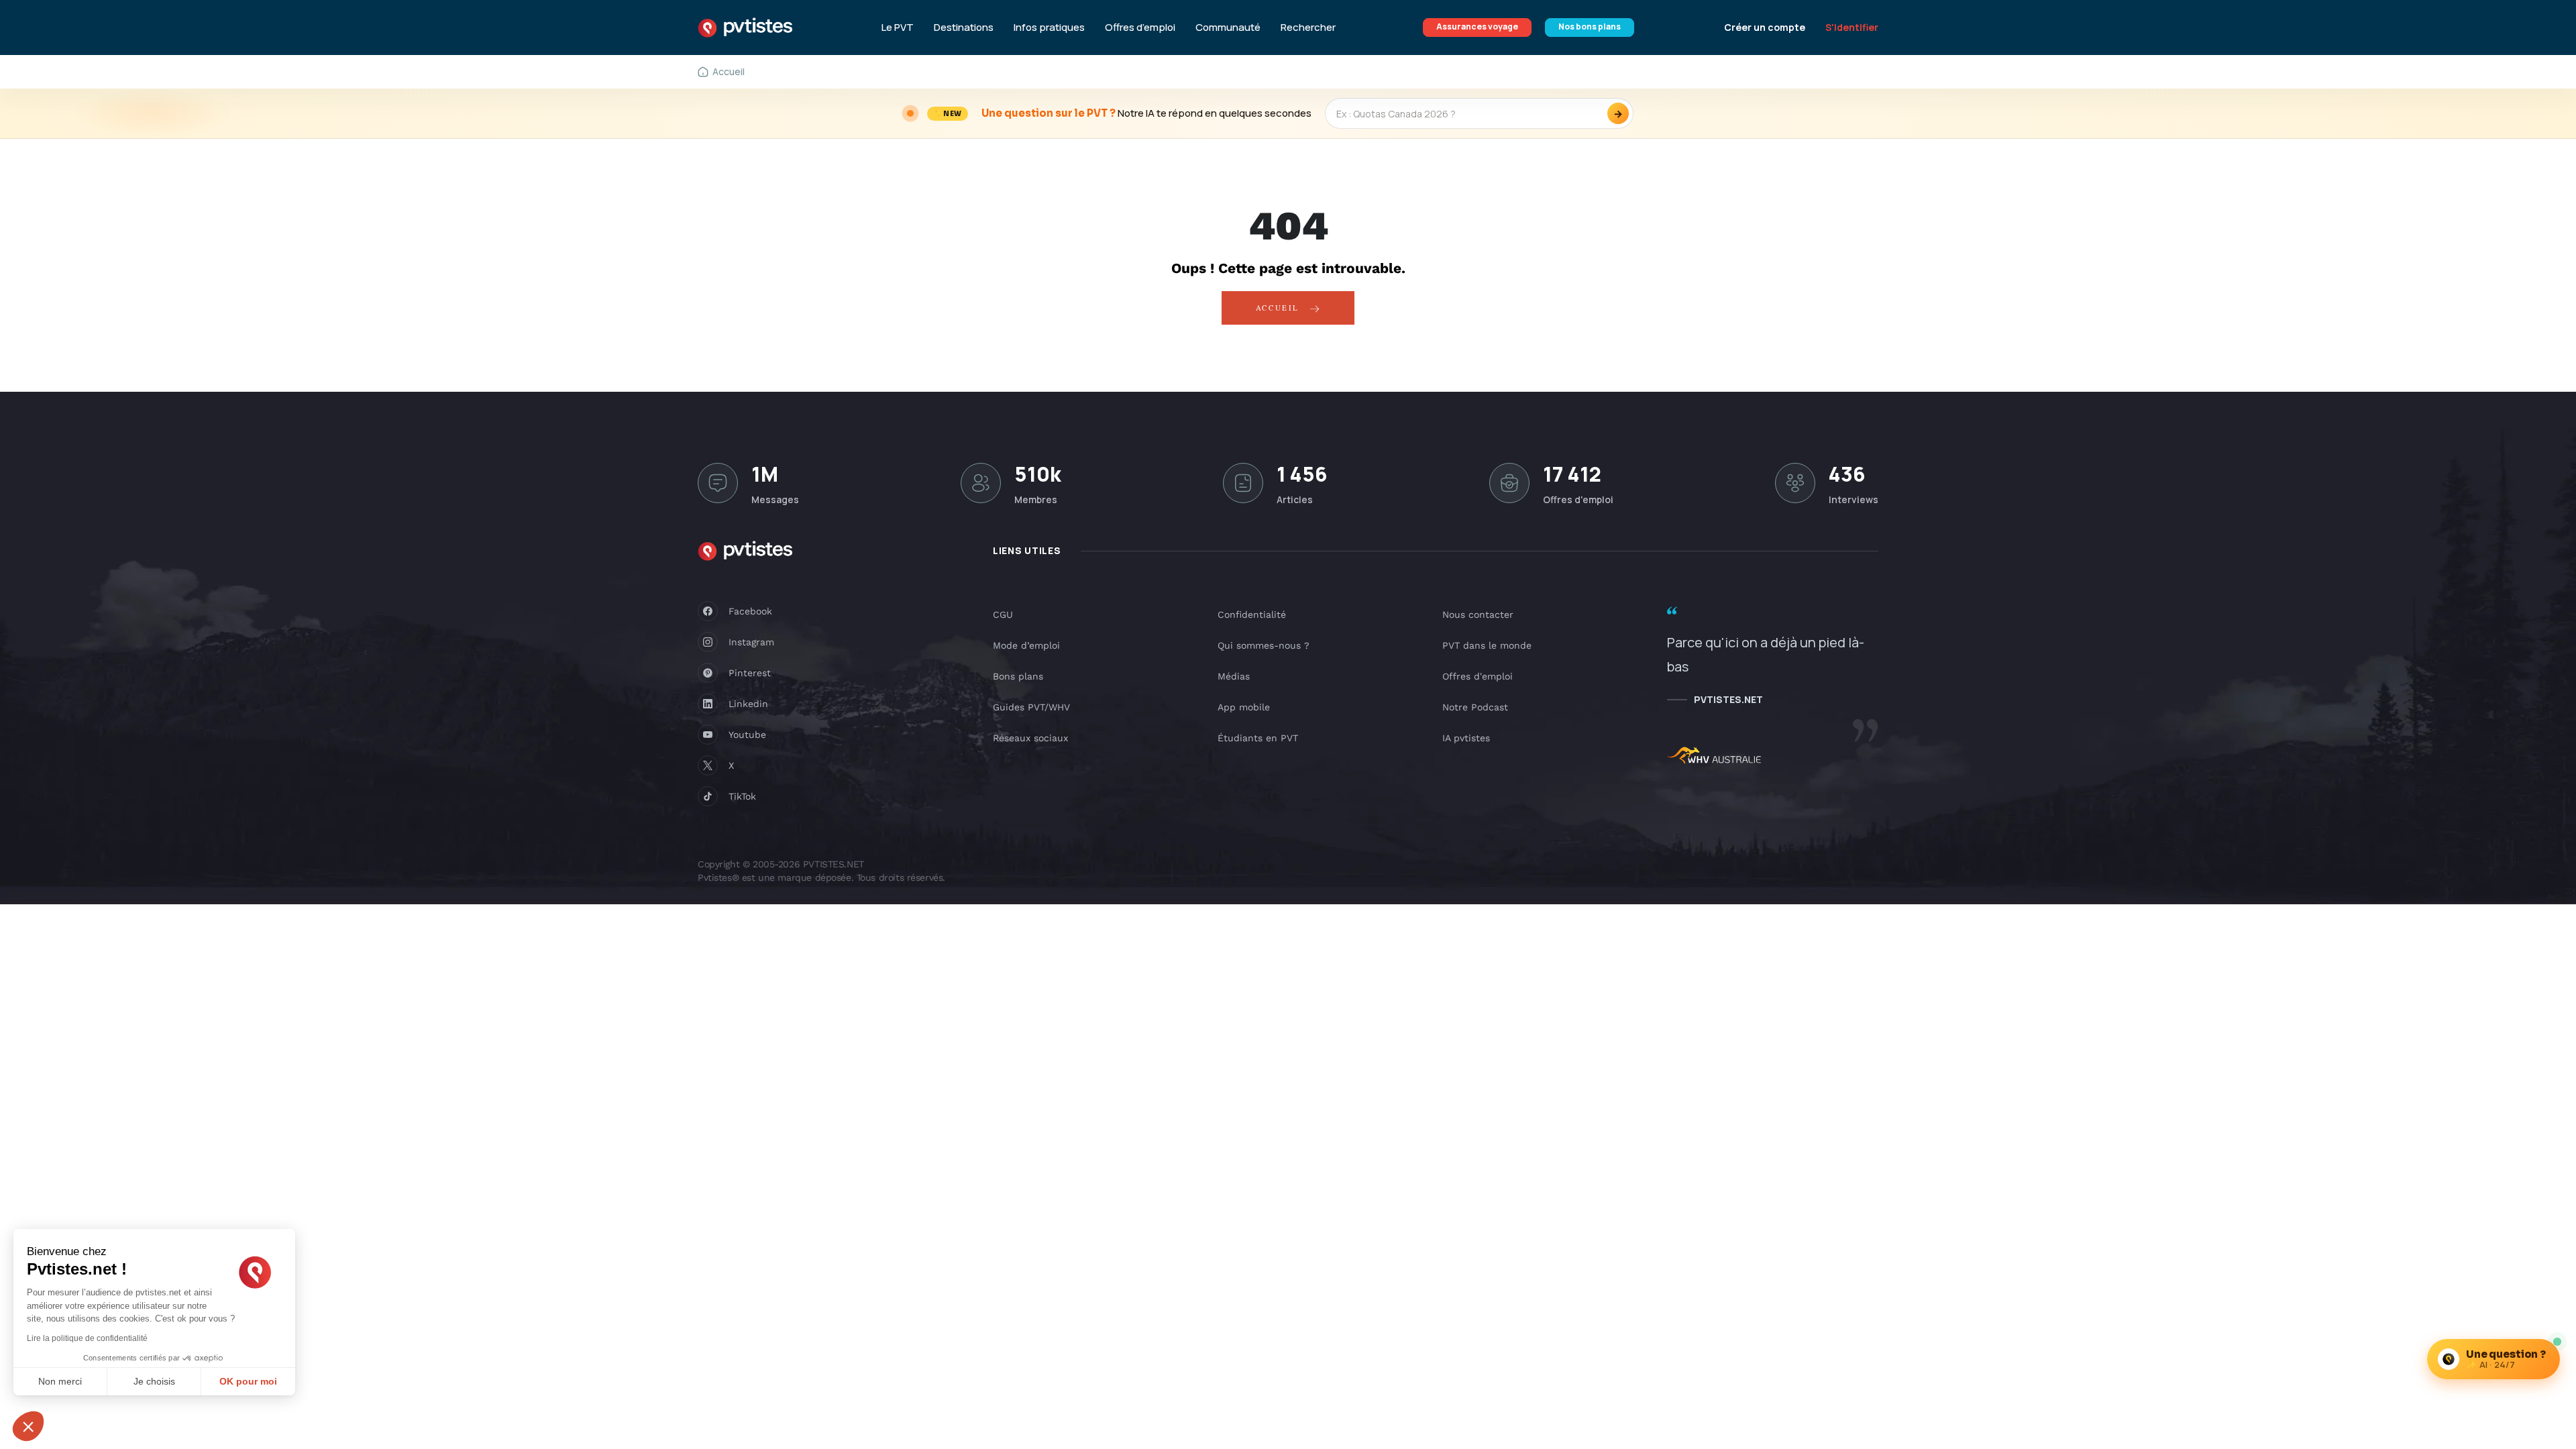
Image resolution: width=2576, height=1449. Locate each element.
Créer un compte (1765, 27)
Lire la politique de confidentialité (87, 1338)
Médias (1234, 676)
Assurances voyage (1477, 26)
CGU (1003, 614)
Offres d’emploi (1140, 28)
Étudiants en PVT (1258, 738)
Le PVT (898, 28)
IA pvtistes (1466, 738)
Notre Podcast (1475, 707)
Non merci (60, 1381)
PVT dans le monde (1487, 645)
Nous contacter (1478, 614)
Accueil (1280, 308)
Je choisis (154, 1381)
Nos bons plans (1590, 26)
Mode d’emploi (1026, 645)
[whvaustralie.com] (1714, 757)
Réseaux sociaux (1030, 738)
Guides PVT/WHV (1031, 707)
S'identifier (1852, 27)
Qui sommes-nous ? (1264, 645)
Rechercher (1308, 28)
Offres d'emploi (1478, 676)
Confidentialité (1252, 614)
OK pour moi (248, 1381)
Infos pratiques (1049, 28)
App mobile (1244, 707)
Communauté (1228, 28)
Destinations (964, 28)
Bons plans (1018, 676)
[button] (28, 1426)
